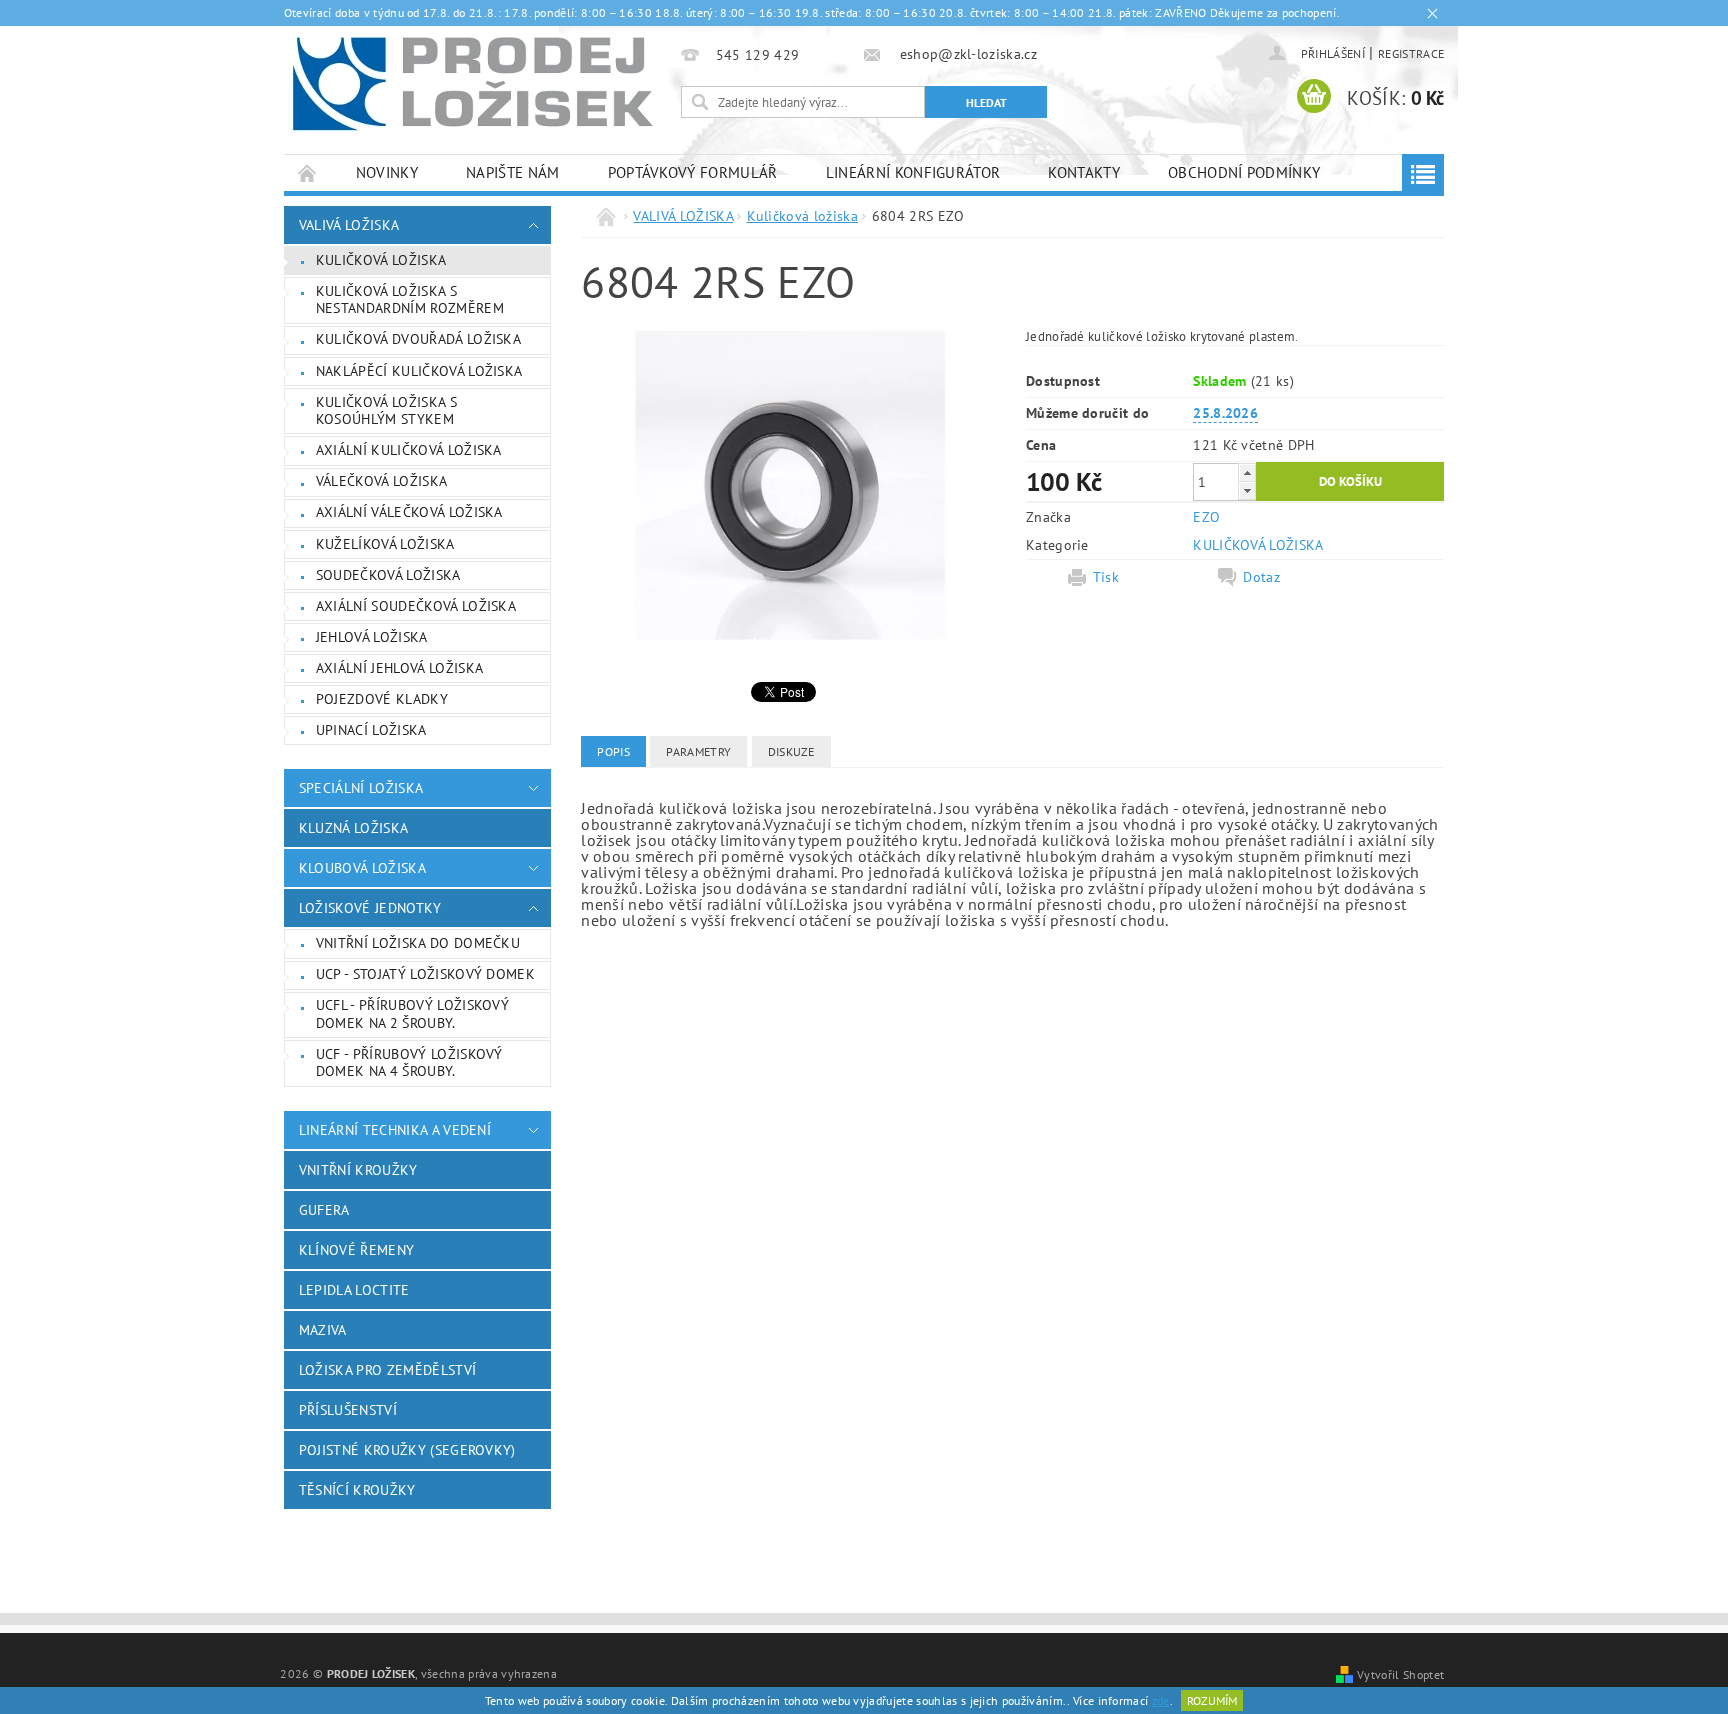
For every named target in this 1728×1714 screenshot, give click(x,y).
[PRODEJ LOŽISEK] (473, 83)
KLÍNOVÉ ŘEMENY (356, 1250)
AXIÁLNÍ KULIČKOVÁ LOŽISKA (409, 450)
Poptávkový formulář (693, 172)
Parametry (698, 751)
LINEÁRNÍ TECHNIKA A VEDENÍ (395, 1130)
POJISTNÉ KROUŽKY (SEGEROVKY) (407, 1450)
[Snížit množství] (1247, 490)
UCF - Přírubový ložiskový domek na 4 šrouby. (409, 1063)
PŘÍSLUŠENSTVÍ (348, 1410)
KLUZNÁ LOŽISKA (353, 828)
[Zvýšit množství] (1247, 472)
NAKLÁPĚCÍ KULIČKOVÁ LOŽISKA (419, 371)
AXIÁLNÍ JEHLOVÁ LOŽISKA (399, 668)
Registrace (1411, 53)
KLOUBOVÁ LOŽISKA (362, 868)
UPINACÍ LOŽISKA (371, 730)
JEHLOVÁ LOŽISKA (372, 637)
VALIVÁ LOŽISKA (349, 225)
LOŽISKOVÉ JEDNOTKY (370, 908)
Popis (613, 751)
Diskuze (791, 751)
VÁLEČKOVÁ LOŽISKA (381, 481)
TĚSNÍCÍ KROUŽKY (357, 1490)
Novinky (387, 172)
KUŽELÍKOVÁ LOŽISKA (385, 544)
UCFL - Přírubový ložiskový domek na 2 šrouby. (412, 1014)
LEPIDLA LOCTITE (354, 1290)
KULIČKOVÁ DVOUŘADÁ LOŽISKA (418, 339)
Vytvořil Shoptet (1400, 1674)
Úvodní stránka (308, 172)
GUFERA (324, 1210)
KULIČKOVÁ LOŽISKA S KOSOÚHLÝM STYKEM (386, 411)
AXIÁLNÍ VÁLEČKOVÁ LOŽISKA (409, 512)
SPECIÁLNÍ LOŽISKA (361, 788)
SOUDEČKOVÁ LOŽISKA (388, 575)
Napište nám (513, 172)
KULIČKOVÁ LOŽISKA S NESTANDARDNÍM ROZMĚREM (410, 300)
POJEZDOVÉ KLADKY (382, 699)
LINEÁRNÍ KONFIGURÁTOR (913, 172)
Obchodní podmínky (1244, 172)
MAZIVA (323, 1330)
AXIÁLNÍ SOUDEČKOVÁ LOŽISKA (416, 606)
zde (1161, 1700)
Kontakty (1084, 172)
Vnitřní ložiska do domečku (418, 943)
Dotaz (1261, 577)
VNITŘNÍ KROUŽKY (358, 1170)
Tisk (1106, 577)
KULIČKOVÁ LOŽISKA (1258, 545)
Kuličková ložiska (381, 260)
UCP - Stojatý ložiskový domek (425, 974)
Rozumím (1212, 1700)
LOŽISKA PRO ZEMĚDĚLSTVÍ (387, 1370)
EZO (1206, 517)
